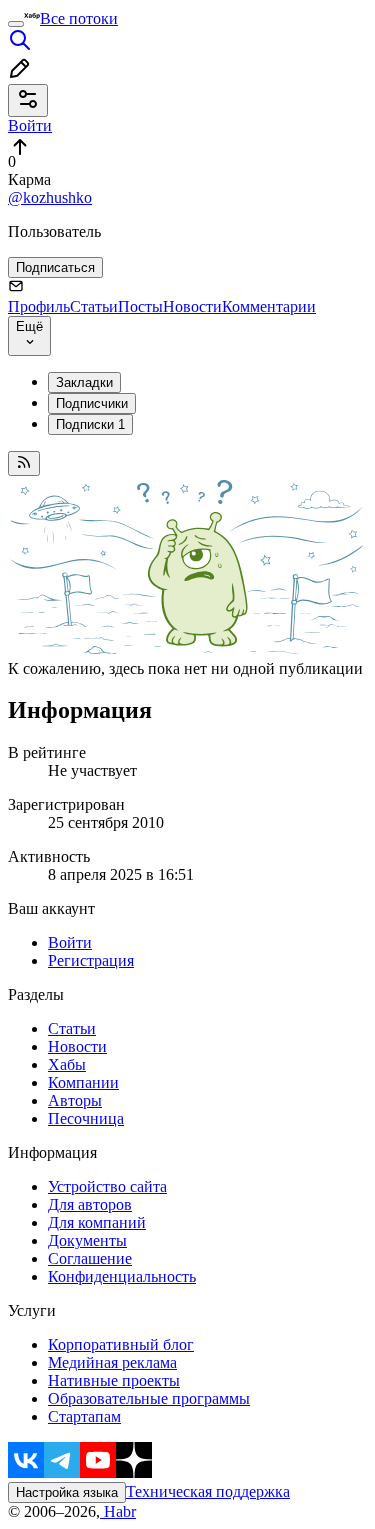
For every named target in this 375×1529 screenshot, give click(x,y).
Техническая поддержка (208, 1491)
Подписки (90, 424)
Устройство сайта (107, 1186)
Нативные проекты (114, 1380)
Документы (87, 1240)
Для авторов (90, 1204)
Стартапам (84, 1416)
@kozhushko (50, 197)
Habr (118, 1511)
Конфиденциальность (122, 1276)
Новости (192, 306)
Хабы (67, 1064)
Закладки (84, 382)
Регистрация (91, 960)
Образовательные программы (149, 1398)
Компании (83, 1082)
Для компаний (97, 1222)
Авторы (75, 1100)
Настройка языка (67, 1492)
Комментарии (269, 306)
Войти (70, 942)
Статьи (94, 306)
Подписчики (92, 403)
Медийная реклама (112, 1362)
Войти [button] (30, 125)
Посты (140, 306)
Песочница (86, 1118)
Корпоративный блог (121, 1344)
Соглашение (90, 1258)
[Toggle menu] (16, 24)
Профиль (39, 306)
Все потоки (79, 18)
